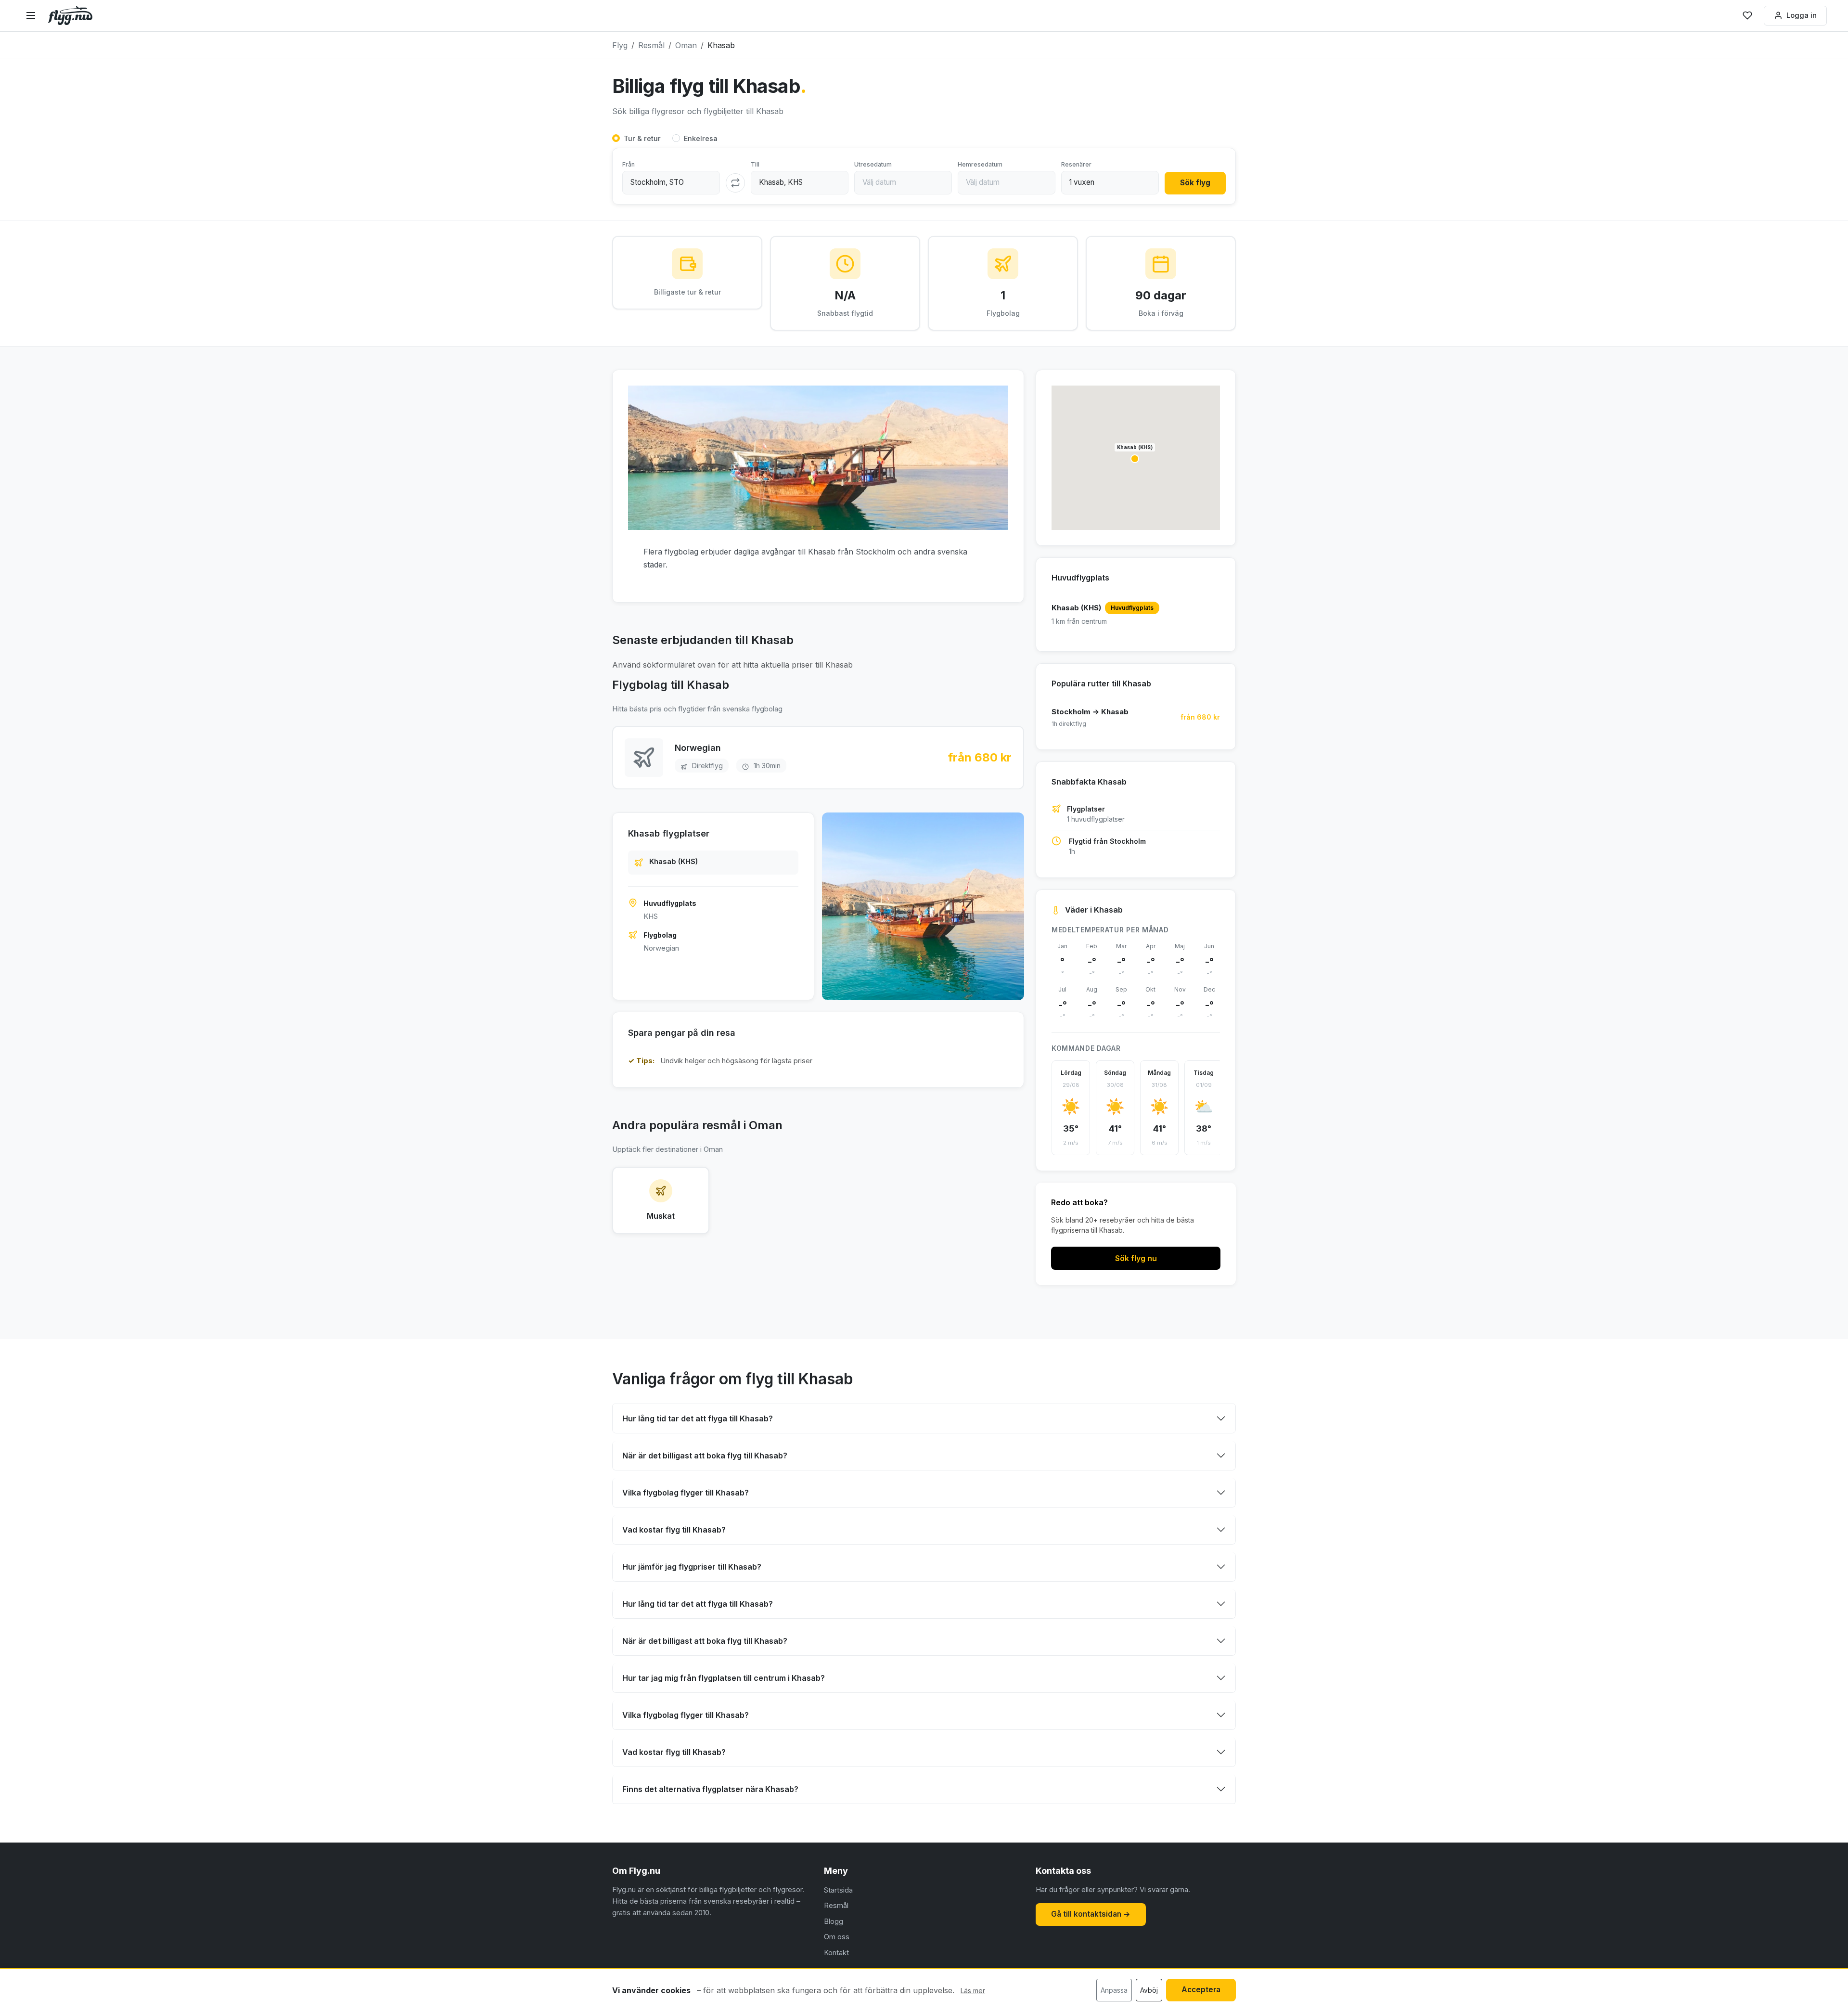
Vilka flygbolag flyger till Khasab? (686, 1493)
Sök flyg (1195, 183)
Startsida (838, 1890)
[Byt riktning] (735, 183)
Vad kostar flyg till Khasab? (674, 1530)
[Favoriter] (1747, 15)
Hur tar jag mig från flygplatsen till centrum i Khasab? (724, 1678)
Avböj (1149, 1990)
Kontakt (836, 1953)
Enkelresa (701, 138)
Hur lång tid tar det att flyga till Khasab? (698, 1418)
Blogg (834, 1921)
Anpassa (1114, 1990)
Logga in (1802, 15)
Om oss (837, 1937)
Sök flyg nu (1136, 1258)
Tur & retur (642, 138)
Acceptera (1201, 1990)
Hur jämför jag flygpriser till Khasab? (692, 1567)
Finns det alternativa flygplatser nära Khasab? (710, 1789)
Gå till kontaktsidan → (1091, 1914)
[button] (1135, 459)
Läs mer (973, 1991)
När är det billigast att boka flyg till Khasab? (705, 1456)
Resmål (836, 1905)
